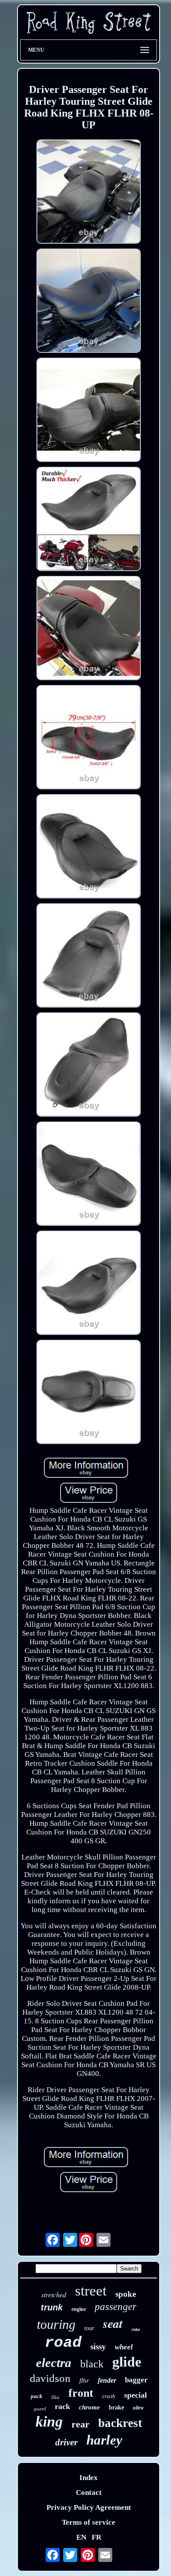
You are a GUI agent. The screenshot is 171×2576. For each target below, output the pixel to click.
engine (79, 2309)
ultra (138, 2408)
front (81, 2393)
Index (89, 2478)
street (91, 2291)
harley (104, 2440)
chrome (89, 2407)
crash (109, 2396)
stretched (54, 2294)
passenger (116, 2307)
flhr (84, 2381)
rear (80, 2424)
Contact (89, 2493)
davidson (50, 2378)
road (63, 2343)
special (135, 2395)
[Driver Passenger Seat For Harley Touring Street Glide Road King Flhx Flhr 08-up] (89, 193)
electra (54, 2363)
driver (66, 2442)
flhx (55, 2397)
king (49, 2422)
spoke (126, 2294)
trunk (52, 2307)
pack (37, 2396)
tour (89, 2328)
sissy (98, 2347)
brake (116, 2407)
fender (107, 2380)
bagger (136, 2380)
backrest (120, 2423)
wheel (124, 2347)
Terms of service (89, 2522)
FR (96, 2537)
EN (81, 2537)
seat (113, 2323)
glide (127, 2362)
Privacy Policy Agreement (89, 2507)
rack (62, 2406)
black (92, 2364)
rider (136, 2329)
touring (56, 2324)
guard (40, 2409)
